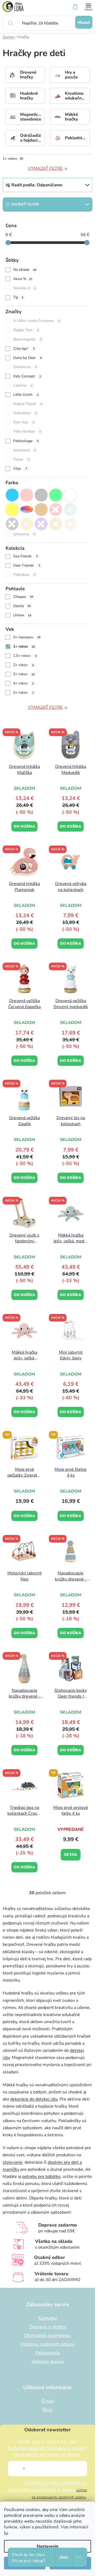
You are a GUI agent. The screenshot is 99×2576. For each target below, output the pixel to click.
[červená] (56, 509)
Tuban (21, 459)
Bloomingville (27, 339)
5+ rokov (23, 692)
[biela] (70, 495)
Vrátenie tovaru (48, 2362)
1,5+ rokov (25, 656)
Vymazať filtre (45, 168)
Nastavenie (48, 2546)
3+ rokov (24, 674)
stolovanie (13, 2162)
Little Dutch (26, 395)
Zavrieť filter (25, 204)
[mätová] (70, 509)
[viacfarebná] (27, 509)
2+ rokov (23, 665)
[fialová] (41, 524)
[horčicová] (56, 524)
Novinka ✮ (24, 288)
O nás (48, 2401)
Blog (48, 2410)
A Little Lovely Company (37, 321)
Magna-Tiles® (28, 404)
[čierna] (12, 524)
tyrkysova (24, 534)
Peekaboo (24, 575)
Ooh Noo (24, 422)
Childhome (25, 367)
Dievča (22, 606)
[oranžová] (27, 524)
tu (6, 2533)
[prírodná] (41, 509)
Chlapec (23, 597)
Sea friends (25, 556)
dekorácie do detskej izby (34, 2099)
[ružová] (27, 495)
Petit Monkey (27, 431)
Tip (18, 297)
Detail (71, 1855)
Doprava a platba (48, 2327)
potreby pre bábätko (41, 2177)
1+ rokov (13, 159)
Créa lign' (24, 349)
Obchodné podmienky (48, 2335)
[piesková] (70, 524)
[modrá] (12, 495)
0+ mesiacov (27, 637)
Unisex (22, 615)
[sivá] (41, 495)
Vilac (20, 469)
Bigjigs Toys (26, 330)
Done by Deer (27, 358)
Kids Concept (27, 376)
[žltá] (12, 509)
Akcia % (23, 279)
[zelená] (56, 495)
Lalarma (23, 385)
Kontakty (48, 2318)
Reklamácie (48, 2353)
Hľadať (84, 22)
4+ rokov (23, 683)
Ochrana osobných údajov (48, 2344)
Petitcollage (26, 441)
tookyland (24, 450)
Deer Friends (27, 565)
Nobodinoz (25, 413)
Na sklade (25, 270)
